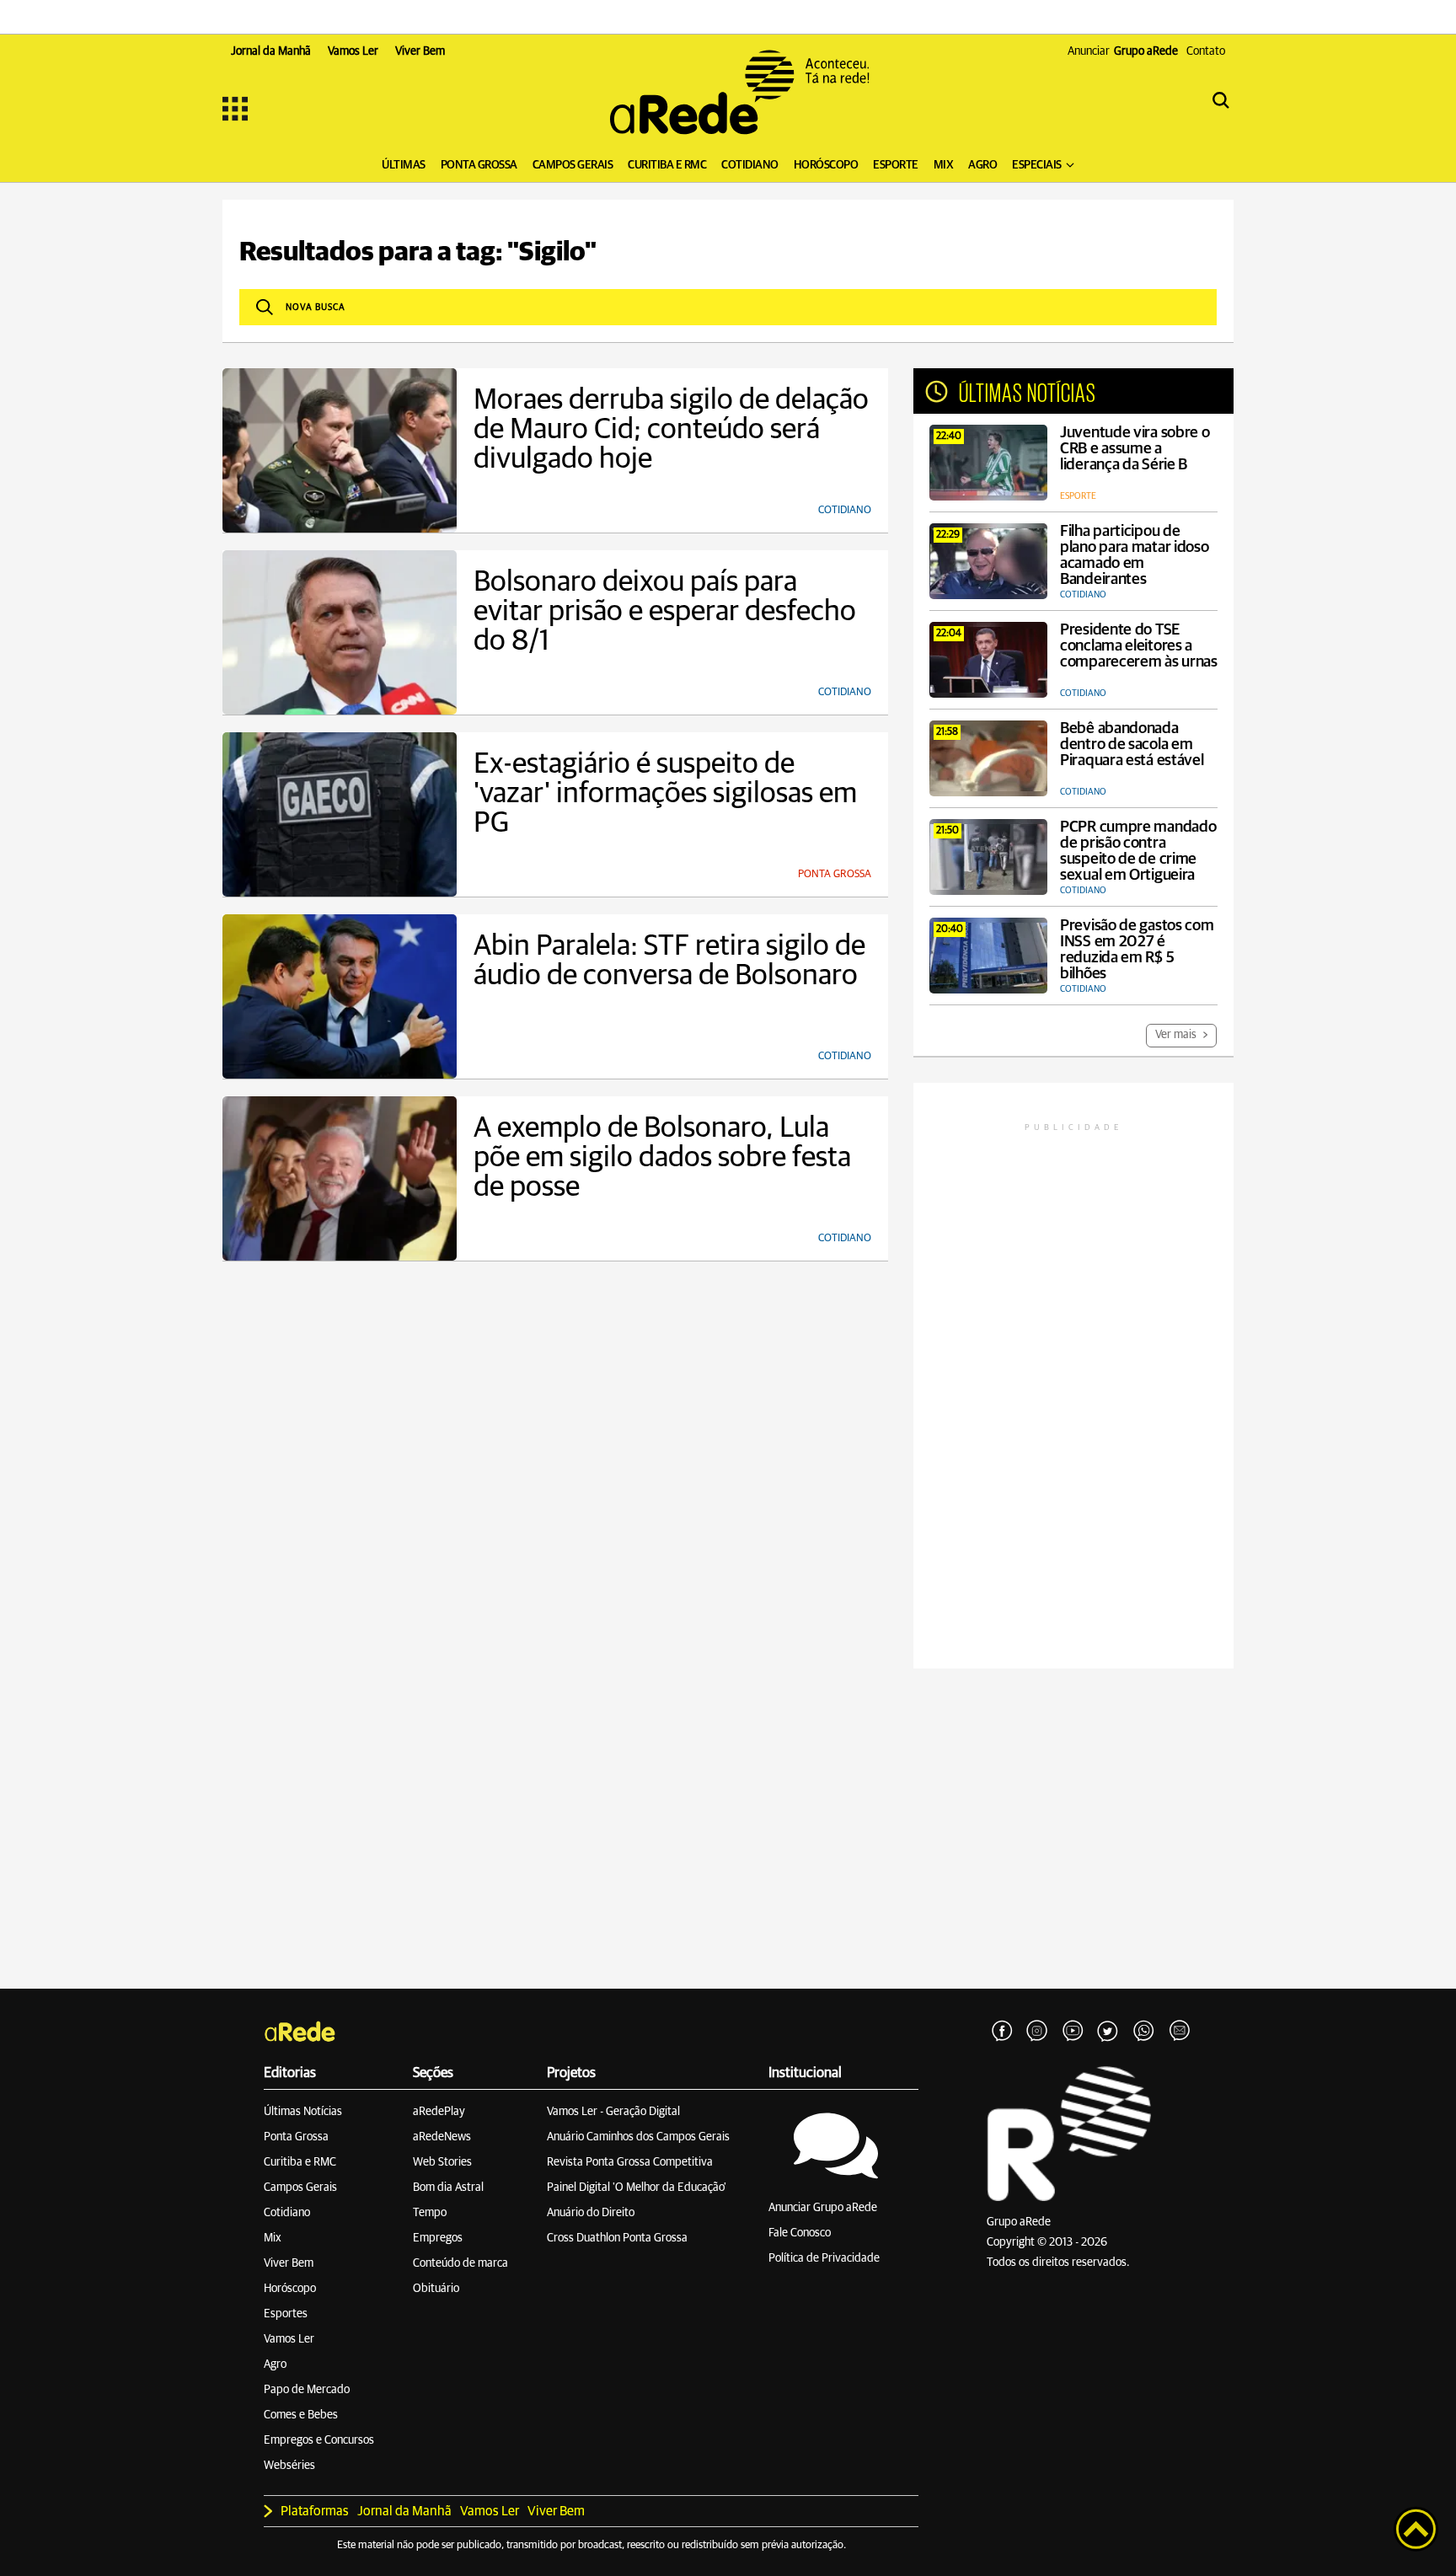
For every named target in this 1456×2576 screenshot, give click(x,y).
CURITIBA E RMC (667, 165)
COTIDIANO (750, 165)
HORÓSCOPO (826, 165)
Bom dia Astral (448, 2188)
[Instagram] (1037, 2032)
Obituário (436, 2289)
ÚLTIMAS (404, 165)
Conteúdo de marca (460, 2263)
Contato (1206, 51)
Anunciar (1123, 51)
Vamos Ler (289, 2339)
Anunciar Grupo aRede (823, 2208)
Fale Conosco (800, 2233)
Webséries (289, 2466)
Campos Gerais (300, 2188)
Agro (275, 2364)
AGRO (982, 165)
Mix (273, 2238)
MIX (944, 165)
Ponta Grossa (296, 2137)
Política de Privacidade (824, 2258)
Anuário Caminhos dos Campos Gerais (638, 2137)
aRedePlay (439, 2112)
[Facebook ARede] (1002, 2032)
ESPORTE (896, 165)
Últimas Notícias (303, 2112)
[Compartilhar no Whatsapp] (1143, 2032)
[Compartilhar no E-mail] (1179, 2032)
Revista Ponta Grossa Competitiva (630, 2162)
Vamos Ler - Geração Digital (613, 2112)
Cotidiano (287, 2213)
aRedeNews (442, 2137)
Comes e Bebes (301, 2415)
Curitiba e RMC (300, 2162)
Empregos (438, 2238)
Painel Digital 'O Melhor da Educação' (637, 2188)
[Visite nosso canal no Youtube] (1073, 2032)
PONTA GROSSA (479, 165)
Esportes (286, 2314)
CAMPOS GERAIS (573, 165)
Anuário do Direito (591, 2213)
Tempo (430, 2213)
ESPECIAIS (1037, 165)
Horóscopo (290, 2289)
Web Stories (442, 2162)
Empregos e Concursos (319, 2440)
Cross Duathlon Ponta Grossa (617, 2238)
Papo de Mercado (307, 2390)
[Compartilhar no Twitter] (1108, 2032)
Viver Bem (289, 2263)
